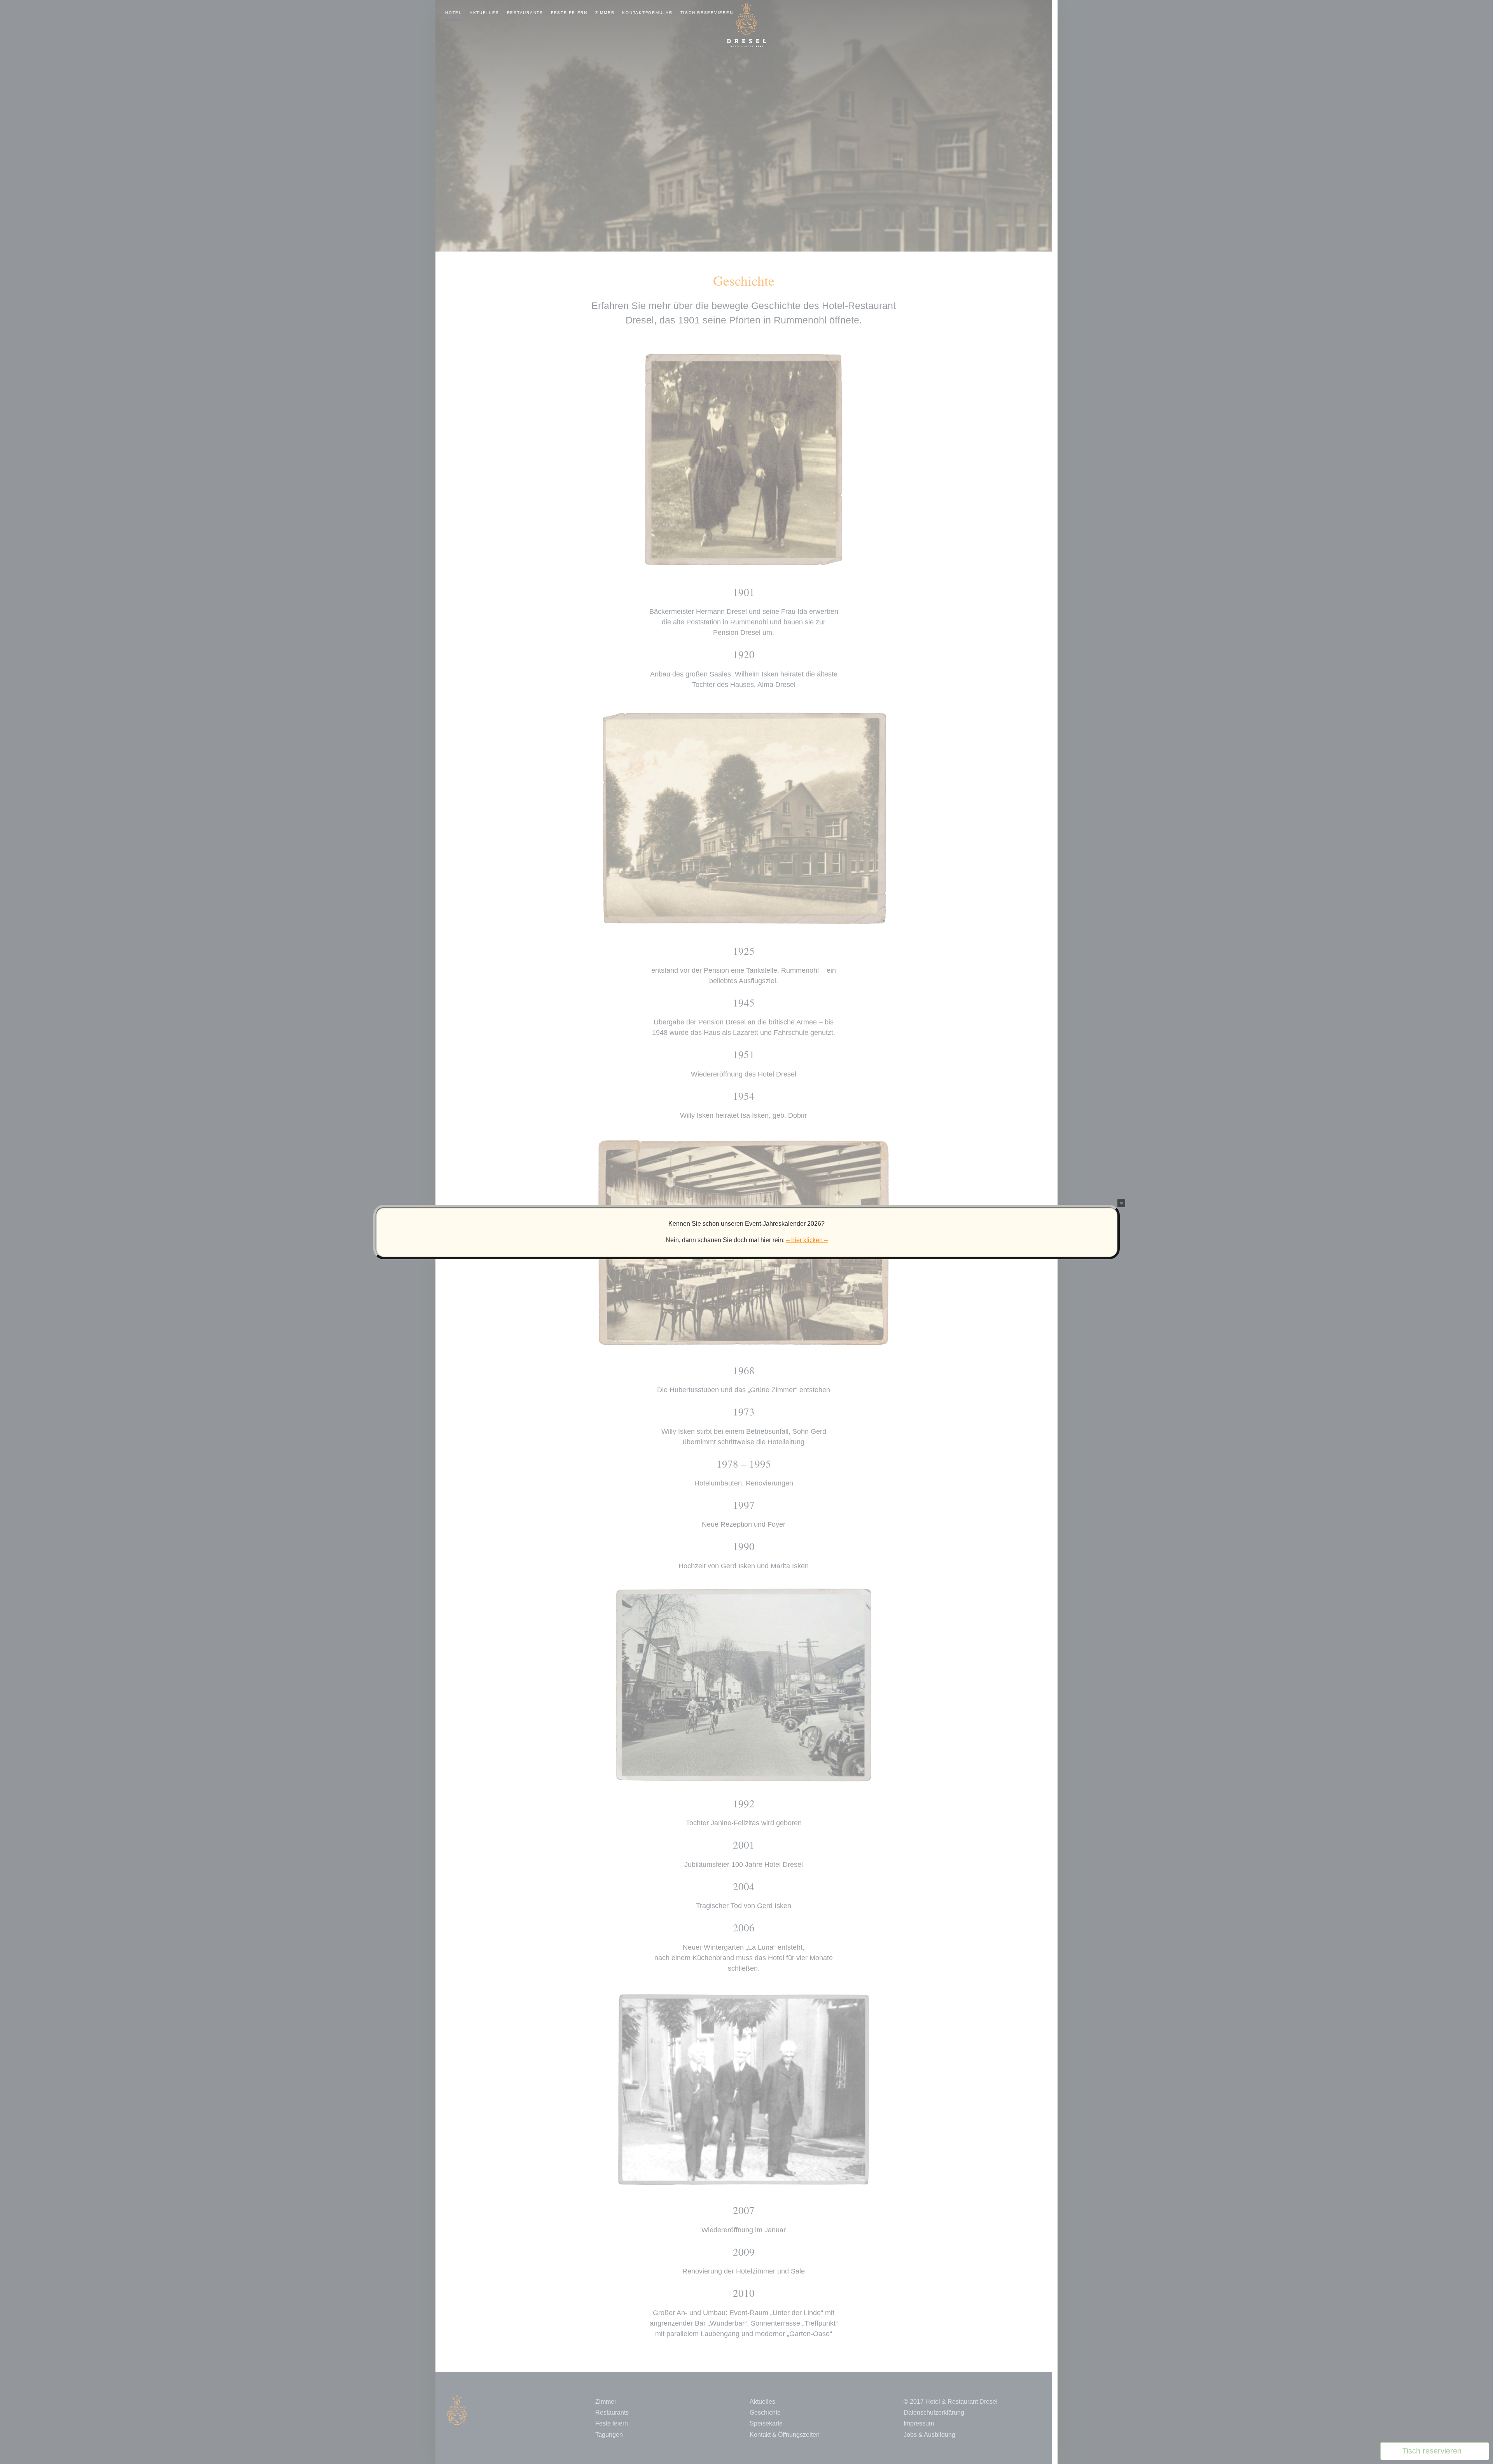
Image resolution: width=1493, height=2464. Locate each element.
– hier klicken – (807, 1240)
